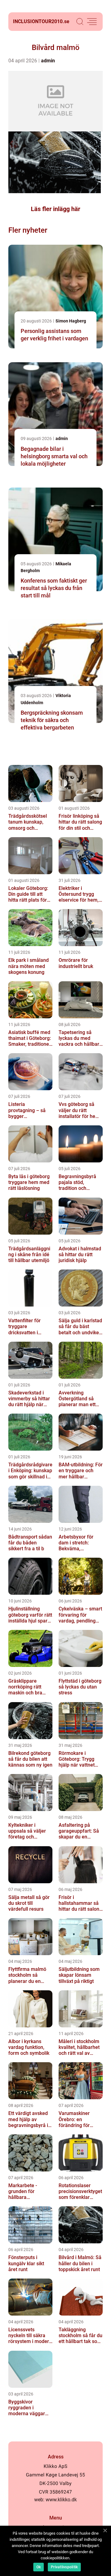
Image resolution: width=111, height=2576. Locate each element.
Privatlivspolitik (64, 2567)
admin (48, 61)
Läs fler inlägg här (55, 209)
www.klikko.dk (61, 2500)
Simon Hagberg (71, 321)
